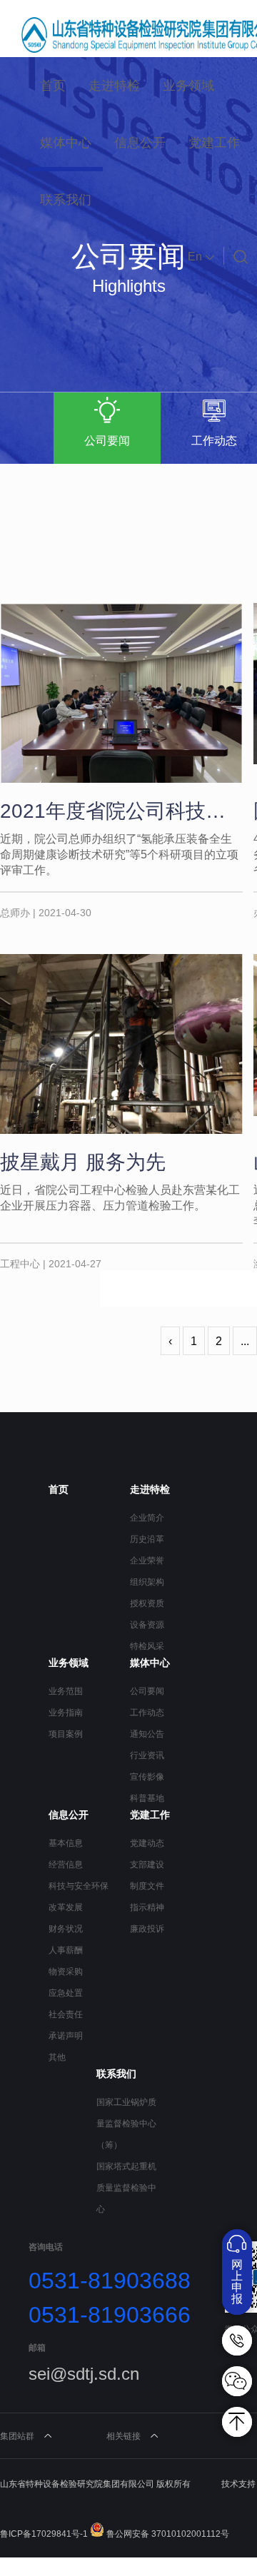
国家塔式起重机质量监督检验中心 (126, 2188)
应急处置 (66, 1993)
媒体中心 (66, 143)
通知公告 (147, 1734)
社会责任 (66, 2014)
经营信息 (66, 1865)
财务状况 (66, 1929)
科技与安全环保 (79, 1886)
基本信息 (66, 1843)
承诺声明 (66, 2036)
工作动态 (147, 1713)
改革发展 (66, 1907)
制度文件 (147, 1886)
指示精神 (147, 1907)
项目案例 (66, 1734)
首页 (53, 86)
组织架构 (147, 1582)
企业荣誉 (147, 1561)
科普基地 (147, 1798)
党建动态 (147, 1843)
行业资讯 (147, 1755)
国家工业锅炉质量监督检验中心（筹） (126, 2124)
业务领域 (188, 86)
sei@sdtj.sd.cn (84, 2374)
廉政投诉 (147, 1929)
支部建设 (147, 1865)
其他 (57, 2057)
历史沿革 (147, 1539)
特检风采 (147, 1646)
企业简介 (147, 1518)
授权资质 (147, 1603)
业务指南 (66, 1713)
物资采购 (66, 1972)
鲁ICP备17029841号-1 (44, 2534)
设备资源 (147, 1625)
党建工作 (214, 143)
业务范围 (66, 1691)
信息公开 (140, 143)
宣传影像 (147, 1777)
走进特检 (114, 86)
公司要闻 (147, 1691)
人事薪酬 (66, 1950)
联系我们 (66, 200)
